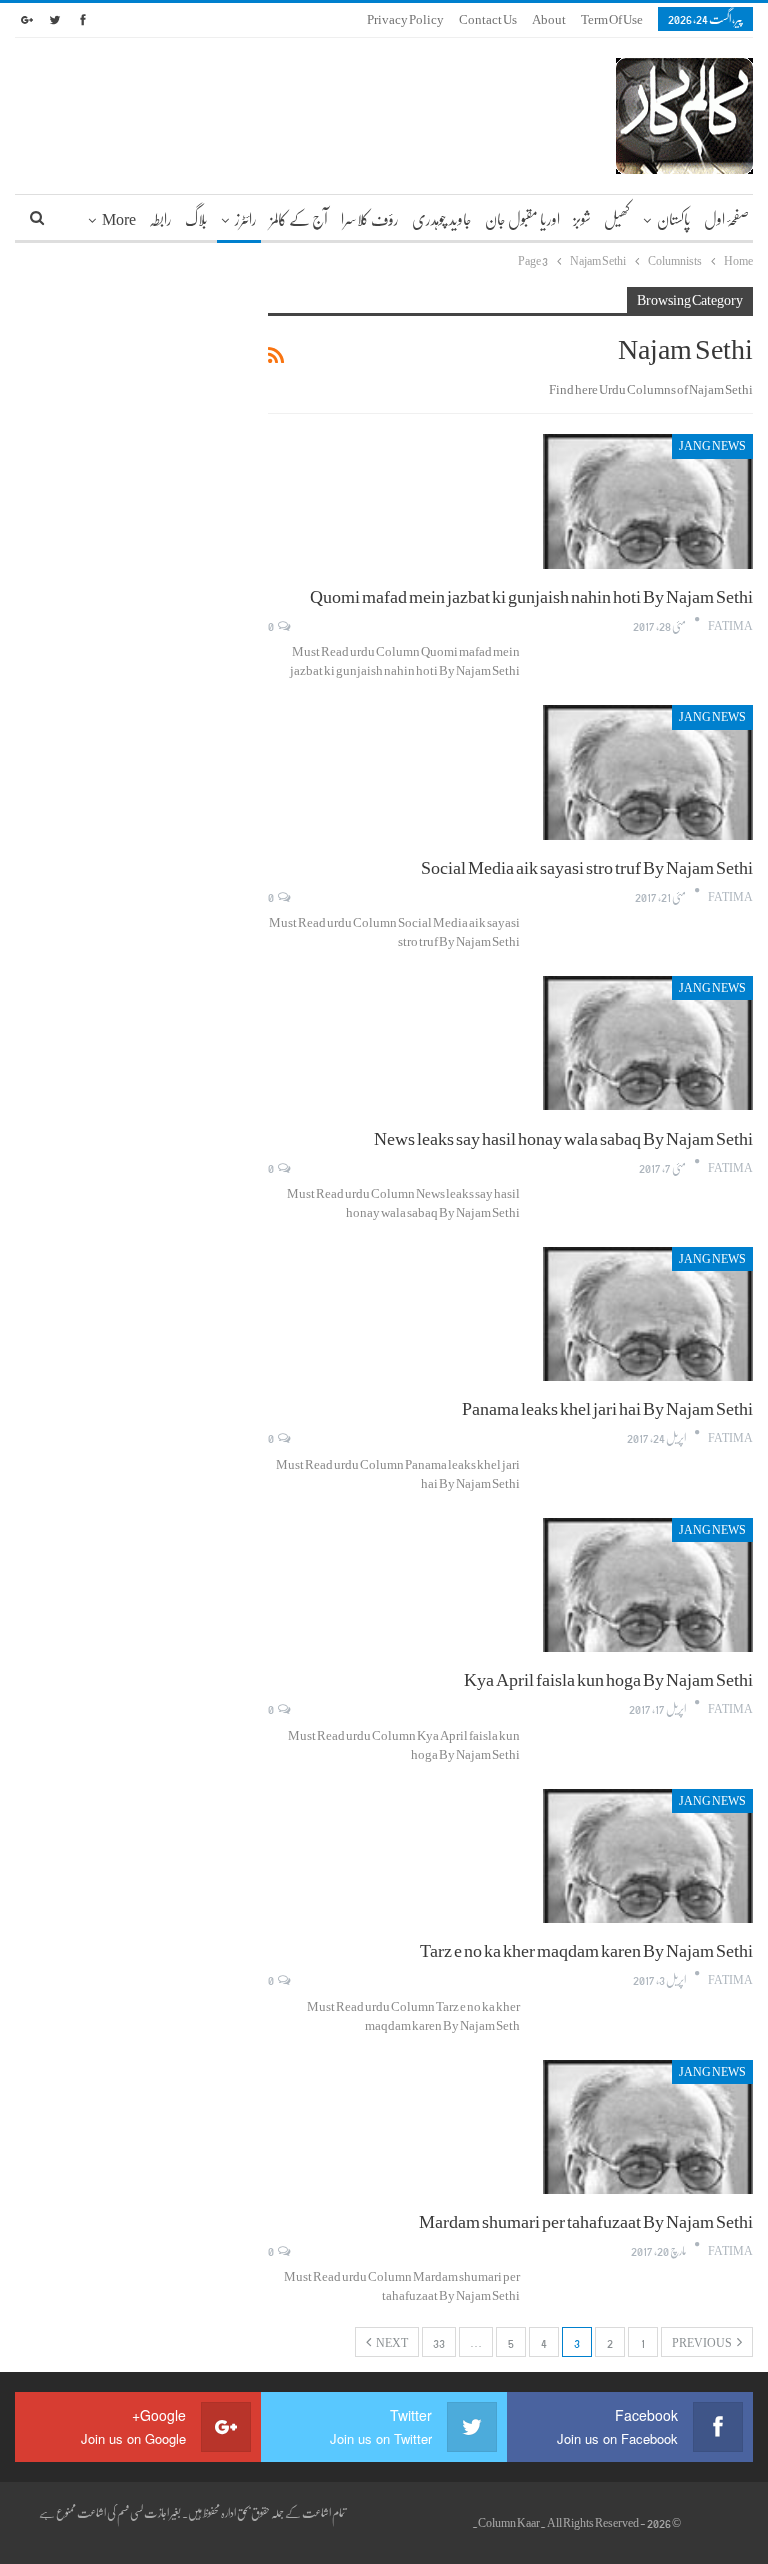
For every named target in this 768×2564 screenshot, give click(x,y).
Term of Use (612, 19)
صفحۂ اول (726, 218)
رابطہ (160, 218)
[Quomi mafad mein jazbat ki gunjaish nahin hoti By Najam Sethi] (648, 501)
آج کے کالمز (299, 218)
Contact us (488, 19)
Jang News (712, 446)
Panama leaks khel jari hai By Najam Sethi (607, 1408)
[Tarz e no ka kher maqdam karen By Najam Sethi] (648, 1856)
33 (439, 2342)
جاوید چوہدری (442, 218)
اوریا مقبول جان (522, 218)
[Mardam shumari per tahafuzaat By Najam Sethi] (648, 2127)
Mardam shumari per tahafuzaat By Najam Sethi (586, 2221)
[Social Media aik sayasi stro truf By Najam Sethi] (648, 772)
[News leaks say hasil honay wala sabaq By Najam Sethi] (648, 1043)
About (549, 19)
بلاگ (196, 218)
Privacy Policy (405, 19)
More (119, 218)
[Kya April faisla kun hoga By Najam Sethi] (648, 1585)
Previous (702, 2342)
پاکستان (674, 218)
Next (391, 2342)
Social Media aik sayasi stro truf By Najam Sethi (587, 867)
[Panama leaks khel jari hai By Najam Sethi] (648, 1314)
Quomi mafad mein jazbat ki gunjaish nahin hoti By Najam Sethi (531, 596)
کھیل (617, 218)
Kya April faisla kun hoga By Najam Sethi (608, 1679)
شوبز (582, 218)
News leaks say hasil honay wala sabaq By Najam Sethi (563, 1138)
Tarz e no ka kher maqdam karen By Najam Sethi (586, 1950)
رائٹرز (246, 218)
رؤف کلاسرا (370, 218)
